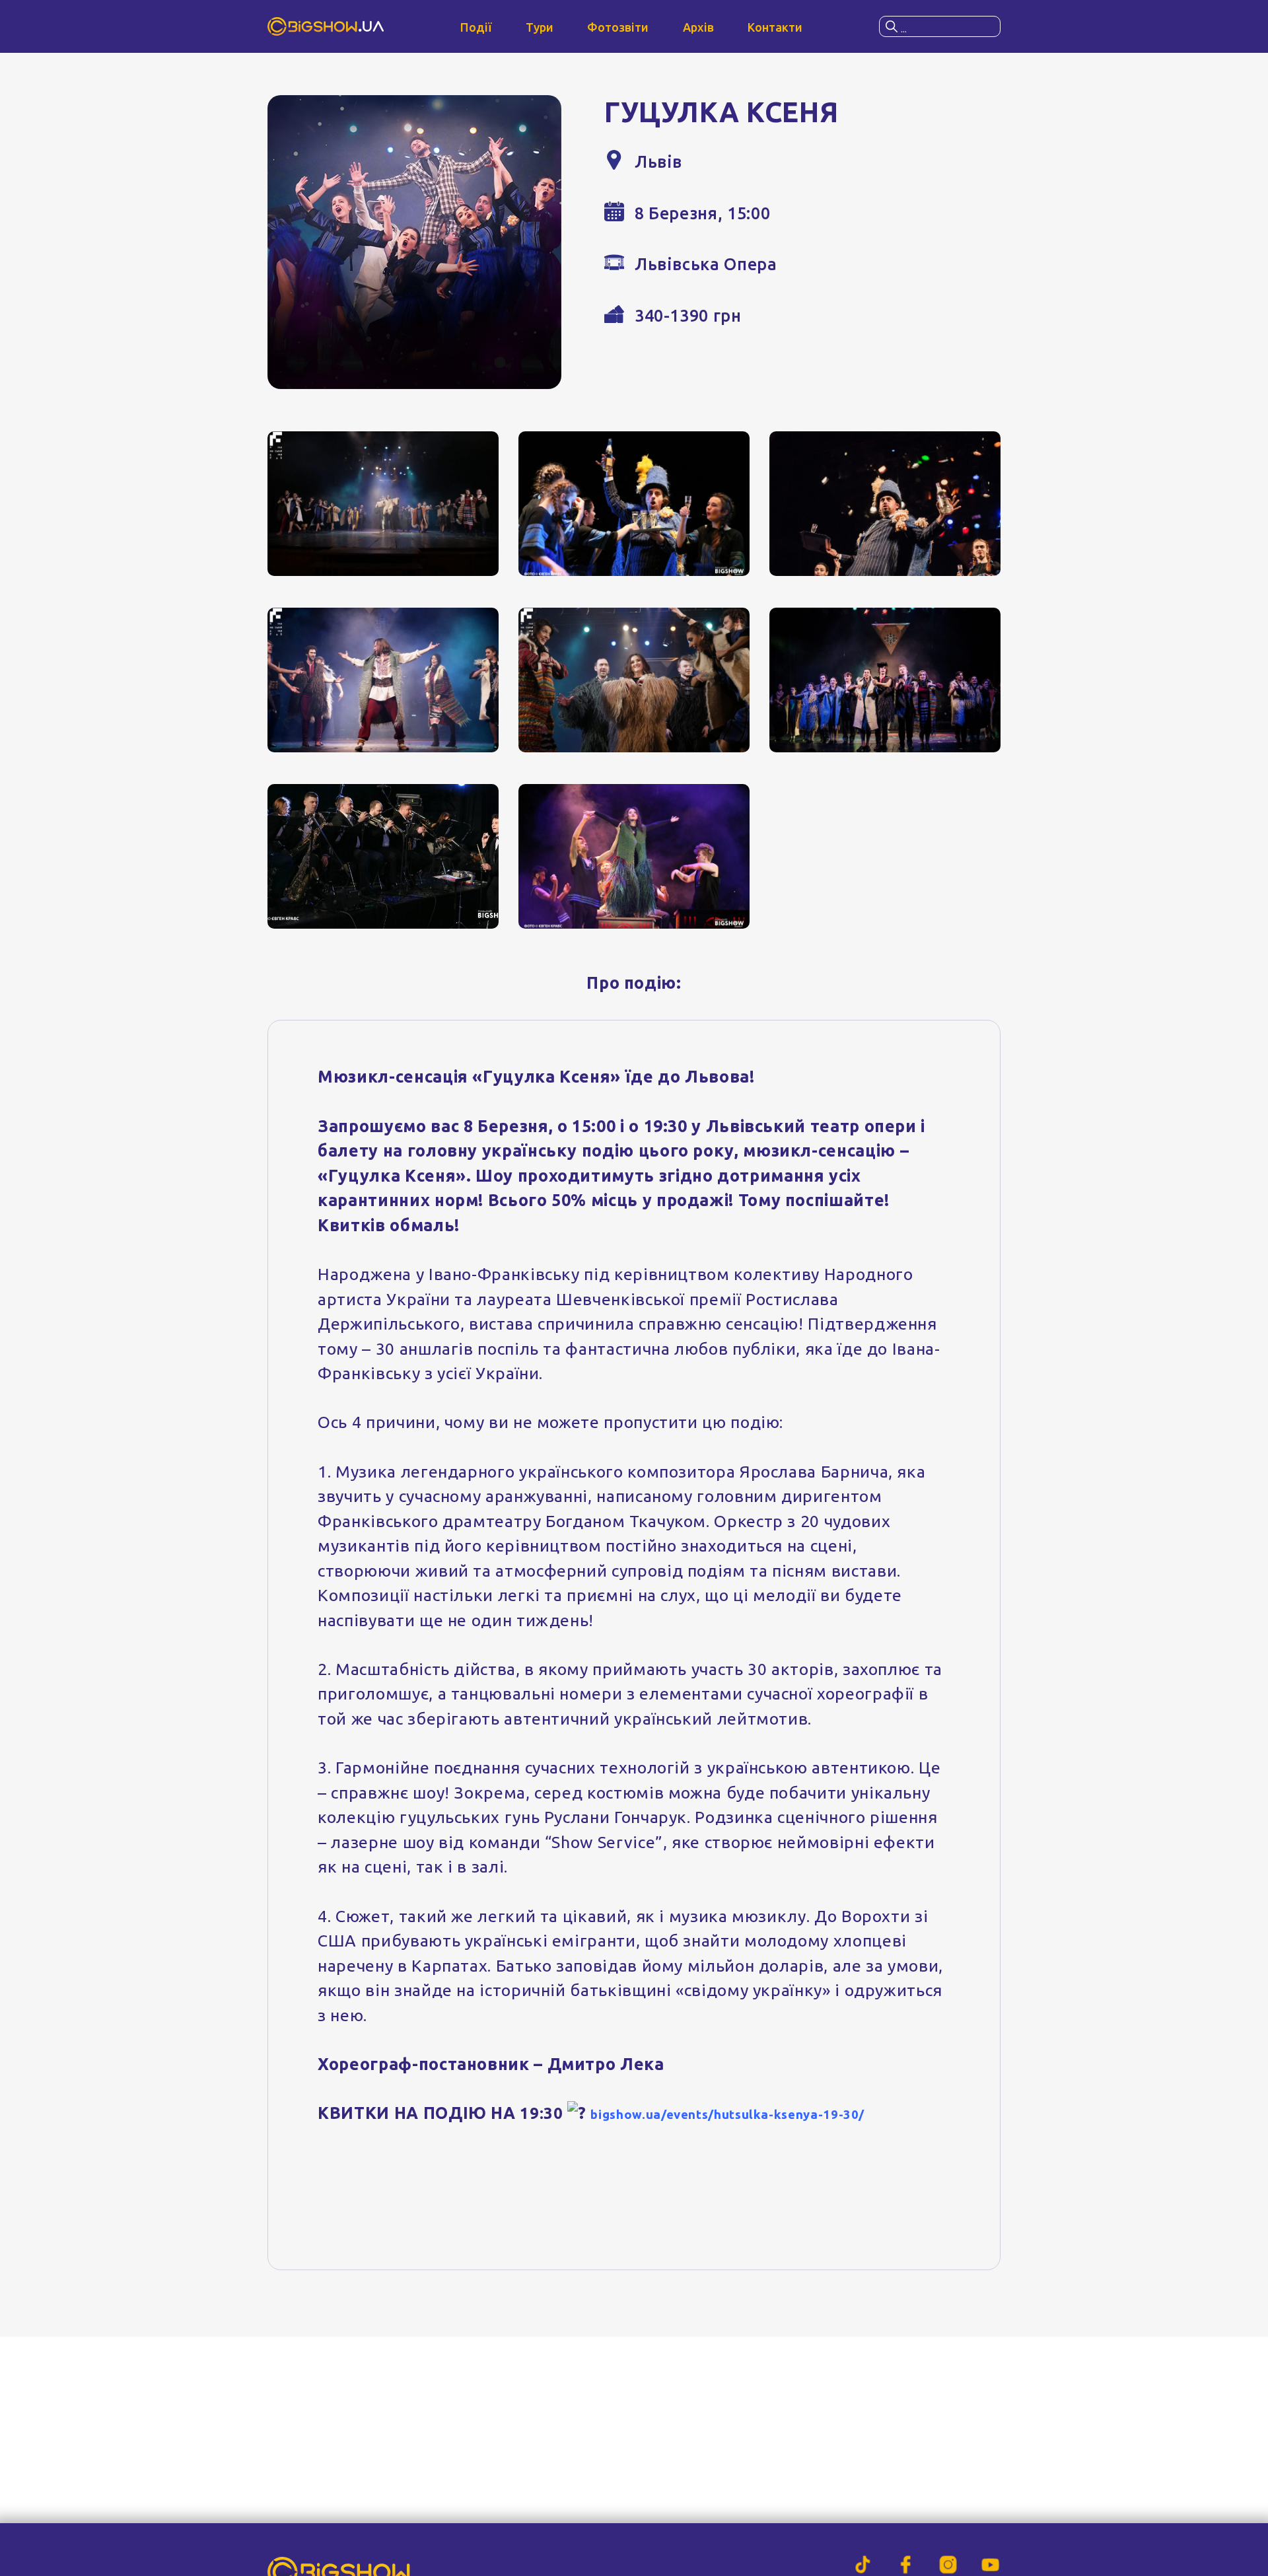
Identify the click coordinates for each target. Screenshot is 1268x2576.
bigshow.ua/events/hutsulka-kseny (700, 2115)
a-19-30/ (837, 2115)
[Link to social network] (863, 2565)
